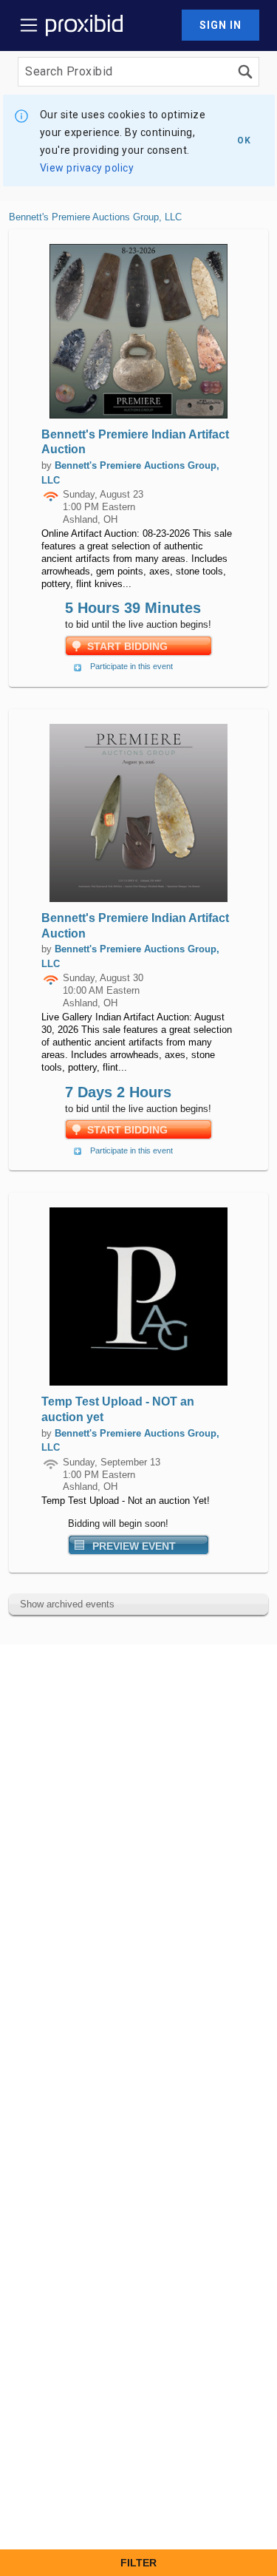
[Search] (245, 72)
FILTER (138, 2563)
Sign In (220, 25)
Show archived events (67, 1604)
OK (244, 140)
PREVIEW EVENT (134, 1546)
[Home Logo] (84, 25)
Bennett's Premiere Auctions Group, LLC (95, 217)
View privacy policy (87, 168)
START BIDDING (127, 646)
